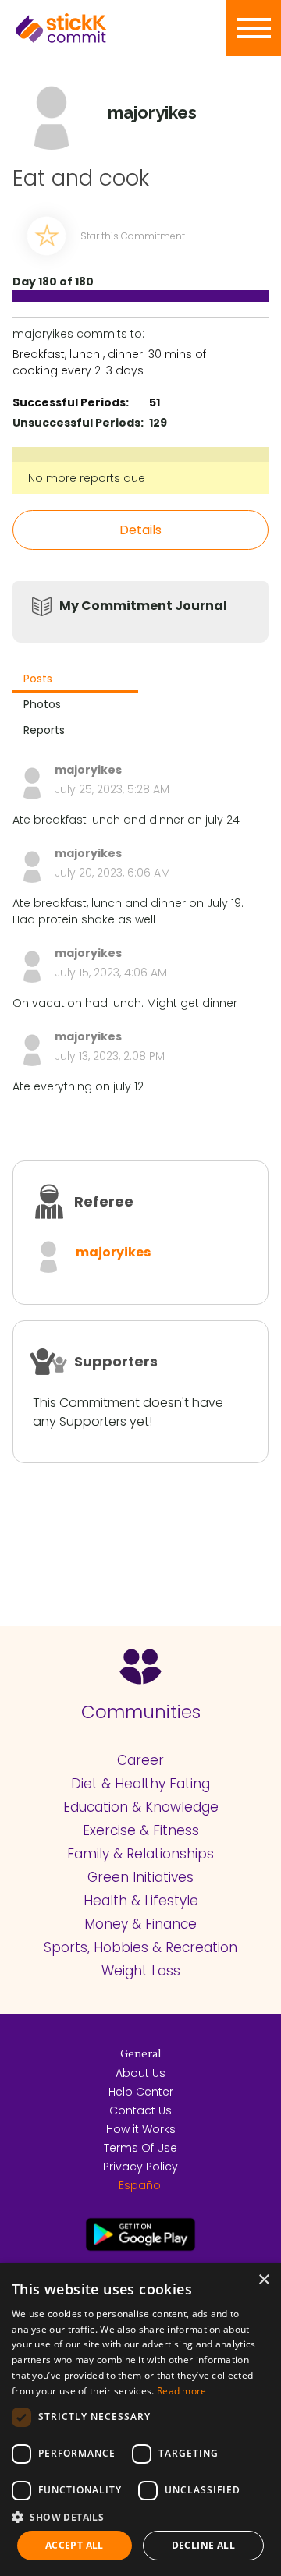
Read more (182, 2391)
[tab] (75, 680)
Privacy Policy (140, 2167)
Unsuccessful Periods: (78, 423)
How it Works (141, 2129)
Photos (42, 704)
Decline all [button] (203, 2545)
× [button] (263, 2280)
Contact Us (140, 2110)
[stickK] (86, 28)
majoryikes (113, 1252)
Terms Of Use (140, 2148)
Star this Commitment (133, 236)
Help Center (141, 2092)
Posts (38, 679)
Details (140, 530)
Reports (44, 730)
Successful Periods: (71, 402)
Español (141, 2185)
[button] (140, 2517)
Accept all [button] (75, 2545)
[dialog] (140, 2420)
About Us (140, 2073)
